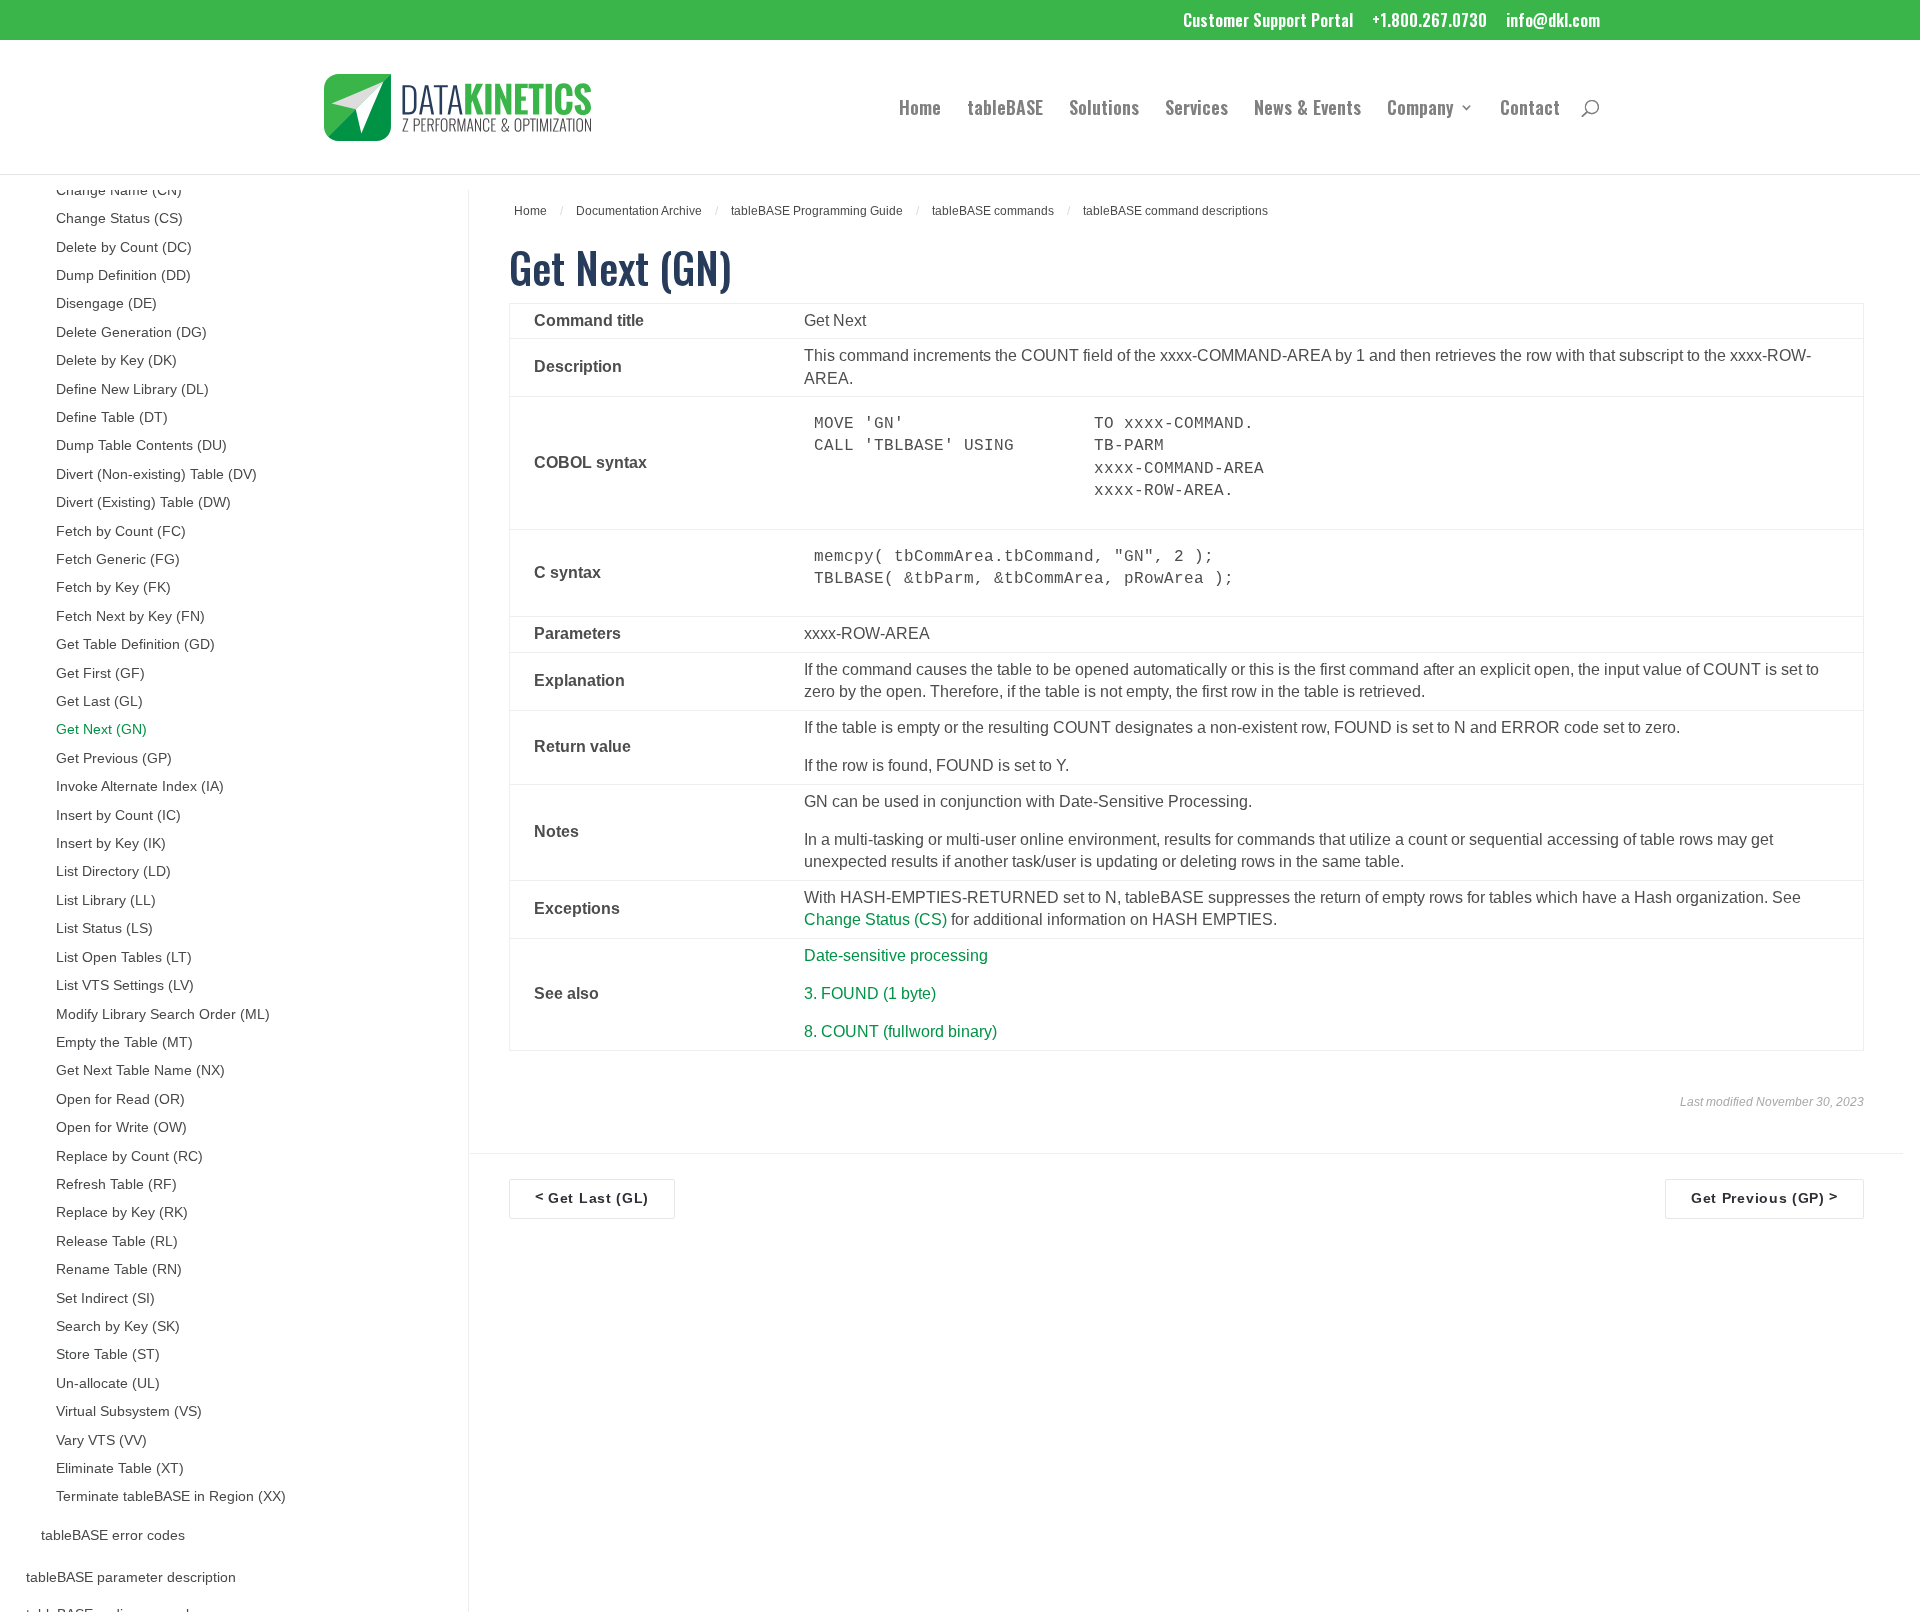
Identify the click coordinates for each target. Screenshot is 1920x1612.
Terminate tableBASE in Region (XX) (171, 1496)
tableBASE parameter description (131, 1577)
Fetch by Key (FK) (113, 587)
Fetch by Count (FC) (121, 531)
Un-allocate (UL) (108, 1383)
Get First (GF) (100, 673)
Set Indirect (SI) (105, 1298)
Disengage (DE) (106, 303)
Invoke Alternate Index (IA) (140, 786)
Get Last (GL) (99, 701)
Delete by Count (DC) (124, 247)
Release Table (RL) (117, 1241)
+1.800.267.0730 (1429, 22)
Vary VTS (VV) (101, 1440)
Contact (1530, 110)
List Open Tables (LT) (124, 957)
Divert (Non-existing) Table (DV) (156, 474)
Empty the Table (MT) (124, 1042)
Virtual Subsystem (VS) (129, 1411)
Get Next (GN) (101, 729)
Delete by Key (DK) (116, 360)
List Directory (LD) (113, 871)
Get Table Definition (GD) (135, 644)
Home (920, 110)
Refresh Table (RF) (116, 1184)
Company (1420, 110)
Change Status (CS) (119, 218)
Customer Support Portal (1268, 22)
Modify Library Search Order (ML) (163, 1014)
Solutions (1104, 110)
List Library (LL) (106, 900)
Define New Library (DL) (132, 389)
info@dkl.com (1553, 22)
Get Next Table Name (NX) (140, 1070)
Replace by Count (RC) (129, 1156)
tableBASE (1005, 110)
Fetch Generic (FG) (118, 559)
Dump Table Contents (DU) (141, 445)
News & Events (1307, 110)
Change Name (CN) (119, 190)
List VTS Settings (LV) (125, 985)
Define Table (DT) (112, 417)
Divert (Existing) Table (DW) (143, 502)
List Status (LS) (104, 928)
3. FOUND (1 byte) (870, 993)
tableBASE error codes (113, 1535)
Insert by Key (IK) (111, 843)
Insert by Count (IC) (118, 815)
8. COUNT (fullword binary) (900, 1031)
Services (1196, 110)
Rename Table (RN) (119, 1269)
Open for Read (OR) (120, 1099)
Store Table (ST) (108, 1354)
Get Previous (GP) (114, 758)
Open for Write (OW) (121, 1127)
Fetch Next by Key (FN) (130, 616)
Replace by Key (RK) (122, 1212)
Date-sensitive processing (896, 955)
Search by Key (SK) (118, 1326)
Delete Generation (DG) (131, 332)
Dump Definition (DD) (123, 275)
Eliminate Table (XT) (120, 1468)
